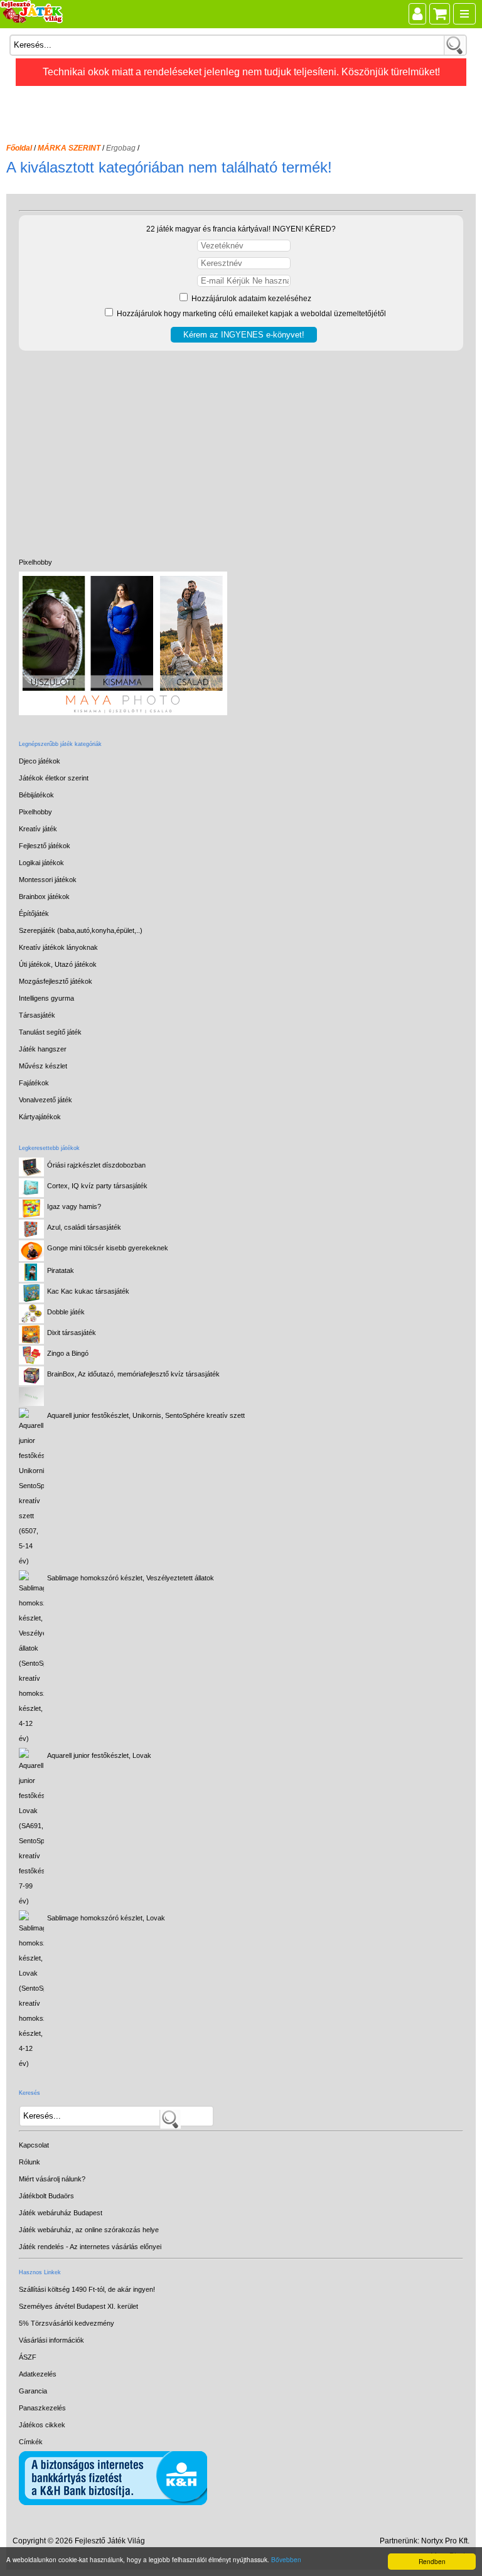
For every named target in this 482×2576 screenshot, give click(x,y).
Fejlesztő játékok (45, 846)
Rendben (432, 2561)
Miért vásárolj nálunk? (52, 2179)
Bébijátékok (36, 795)
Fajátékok (34, 1083)
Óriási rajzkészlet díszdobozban (96, 1165)
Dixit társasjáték (72, 1333)
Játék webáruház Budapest (61, 2213)
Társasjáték (37, 1015)
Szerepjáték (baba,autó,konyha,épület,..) (81, 930)
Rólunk (29, 2162)
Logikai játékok (41, 863)
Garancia (33, 2391)
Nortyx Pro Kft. (445, 2541)
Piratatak (61, 1270)
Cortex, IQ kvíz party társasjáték (97, 1186)
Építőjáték (34, 913)
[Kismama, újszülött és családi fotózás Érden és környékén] (123, 713)
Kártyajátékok (40, 1117)
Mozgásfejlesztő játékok (56, 981)
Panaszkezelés (42, 2408)
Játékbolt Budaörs (46, 2196)
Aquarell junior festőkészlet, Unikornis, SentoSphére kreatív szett (146, 1415)
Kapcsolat (34, 2145)
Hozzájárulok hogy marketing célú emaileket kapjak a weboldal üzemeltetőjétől (250, 314)
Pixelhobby (35, 562)
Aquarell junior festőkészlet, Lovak (99, 1755)
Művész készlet (43, 1066)
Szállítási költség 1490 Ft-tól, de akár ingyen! (87, 2289)
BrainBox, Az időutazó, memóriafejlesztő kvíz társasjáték (133, 1374)
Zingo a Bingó (68, 1353)
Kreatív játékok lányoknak (58, 947)
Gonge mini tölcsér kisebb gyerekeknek (108, 1248)
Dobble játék (66, 1312)
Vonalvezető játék (46, 1100)
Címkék (31, 2442)
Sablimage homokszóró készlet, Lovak (106, 1918)
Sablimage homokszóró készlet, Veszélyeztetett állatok (131, 1578)
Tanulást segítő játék (50, 1032)
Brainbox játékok (44, 897)
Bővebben (286, 2559)
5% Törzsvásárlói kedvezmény (67, 2323)
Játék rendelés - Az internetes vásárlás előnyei (90, 2247)
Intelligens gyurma (46, 998)
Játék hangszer (43, 1049)
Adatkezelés (38, 2374)
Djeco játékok (40, 761)
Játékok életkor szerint (54, 778)
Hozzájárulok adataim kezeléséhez (250, 299)
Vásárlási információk (51, 2340)
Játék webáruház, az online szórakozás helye (89, 2230)
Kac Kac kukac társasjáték (88, 1291)
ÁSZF (28, 2357)
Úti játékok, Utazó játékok (58, 964)
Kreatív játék (38, 829)
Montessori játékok (48, 880)
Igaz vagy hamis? (74, 1206)
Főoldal (19, 148)
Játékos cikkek (42, 2425)
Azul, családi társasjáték (84, 1227)
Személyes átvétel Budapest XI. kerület (78, 2306)
